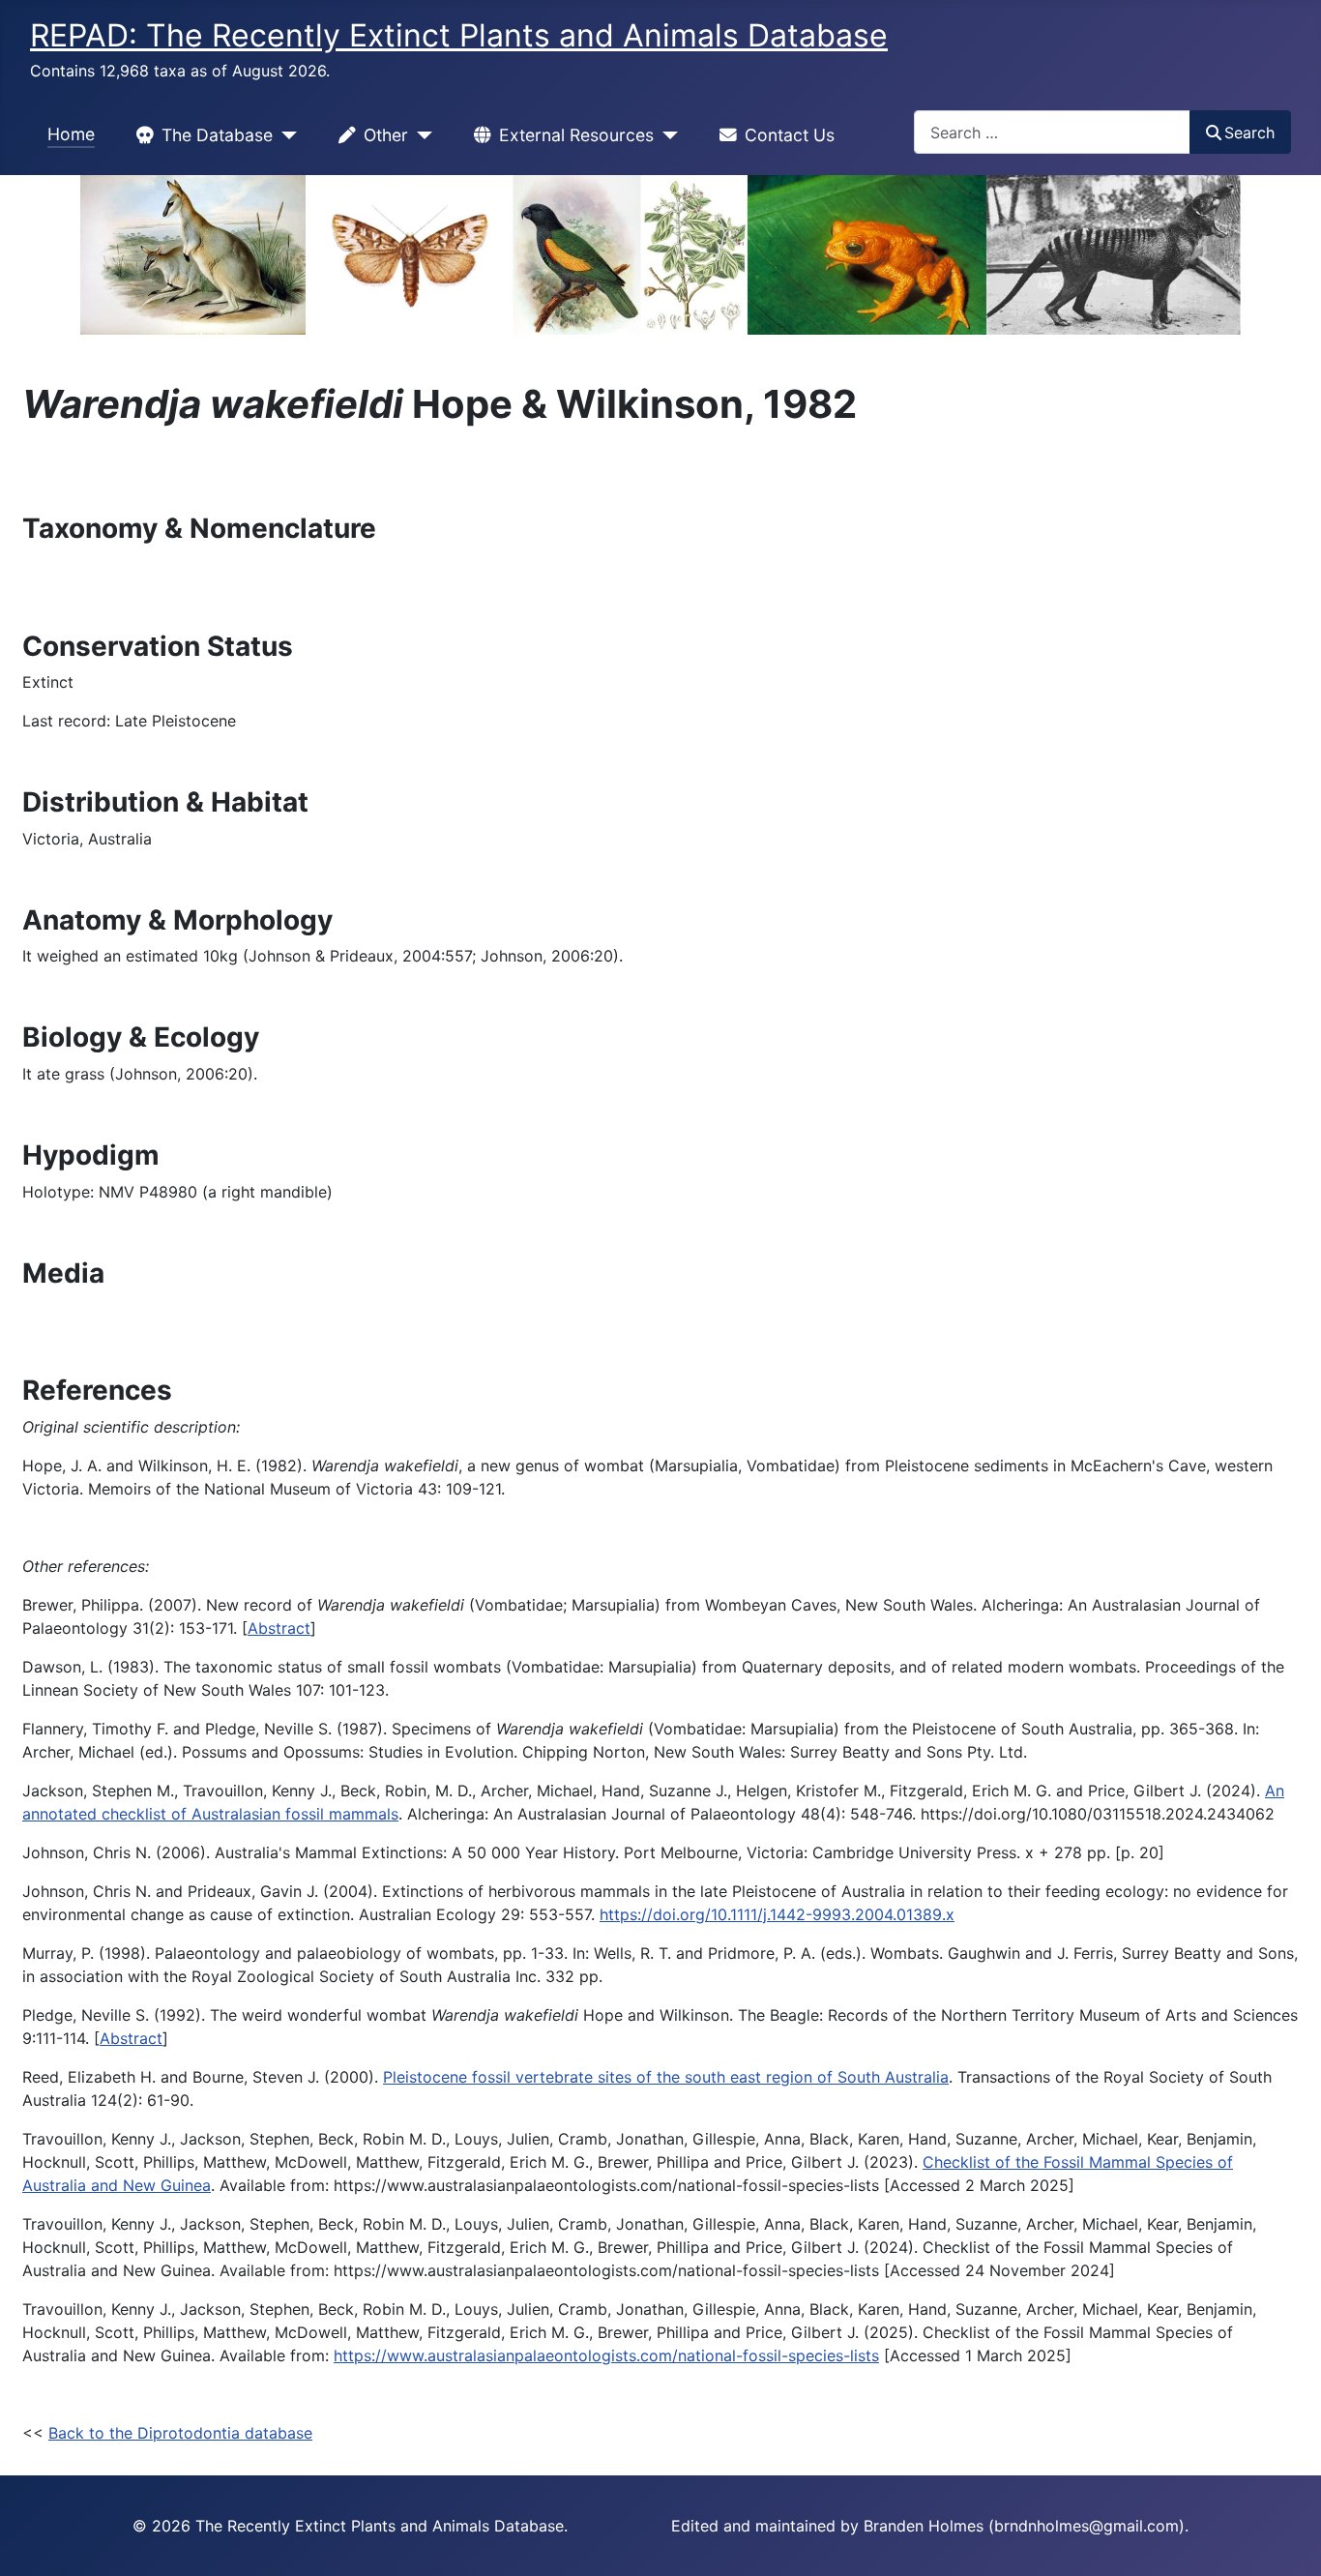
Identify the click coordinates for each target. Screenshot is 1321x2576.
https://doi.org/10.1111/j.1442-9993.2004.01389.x (777, 1914)
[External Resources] (666, 135)
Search (1249, 133)
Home (71, 134)
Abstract (279, 1628)
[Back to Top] (1287, 2540)
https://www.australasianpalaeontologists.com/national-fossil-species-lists (606, 2355)
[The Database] (285, 135)
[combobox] (1052, 132)
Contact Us (790, 135)
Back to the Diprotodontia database (180, 2433)
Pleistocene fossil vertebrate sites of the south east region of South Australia (666, 2077)
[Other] (420, 135)
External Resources (576, 135)
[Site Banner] (660, 255)
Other (386, 135)
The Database (217, 135)
